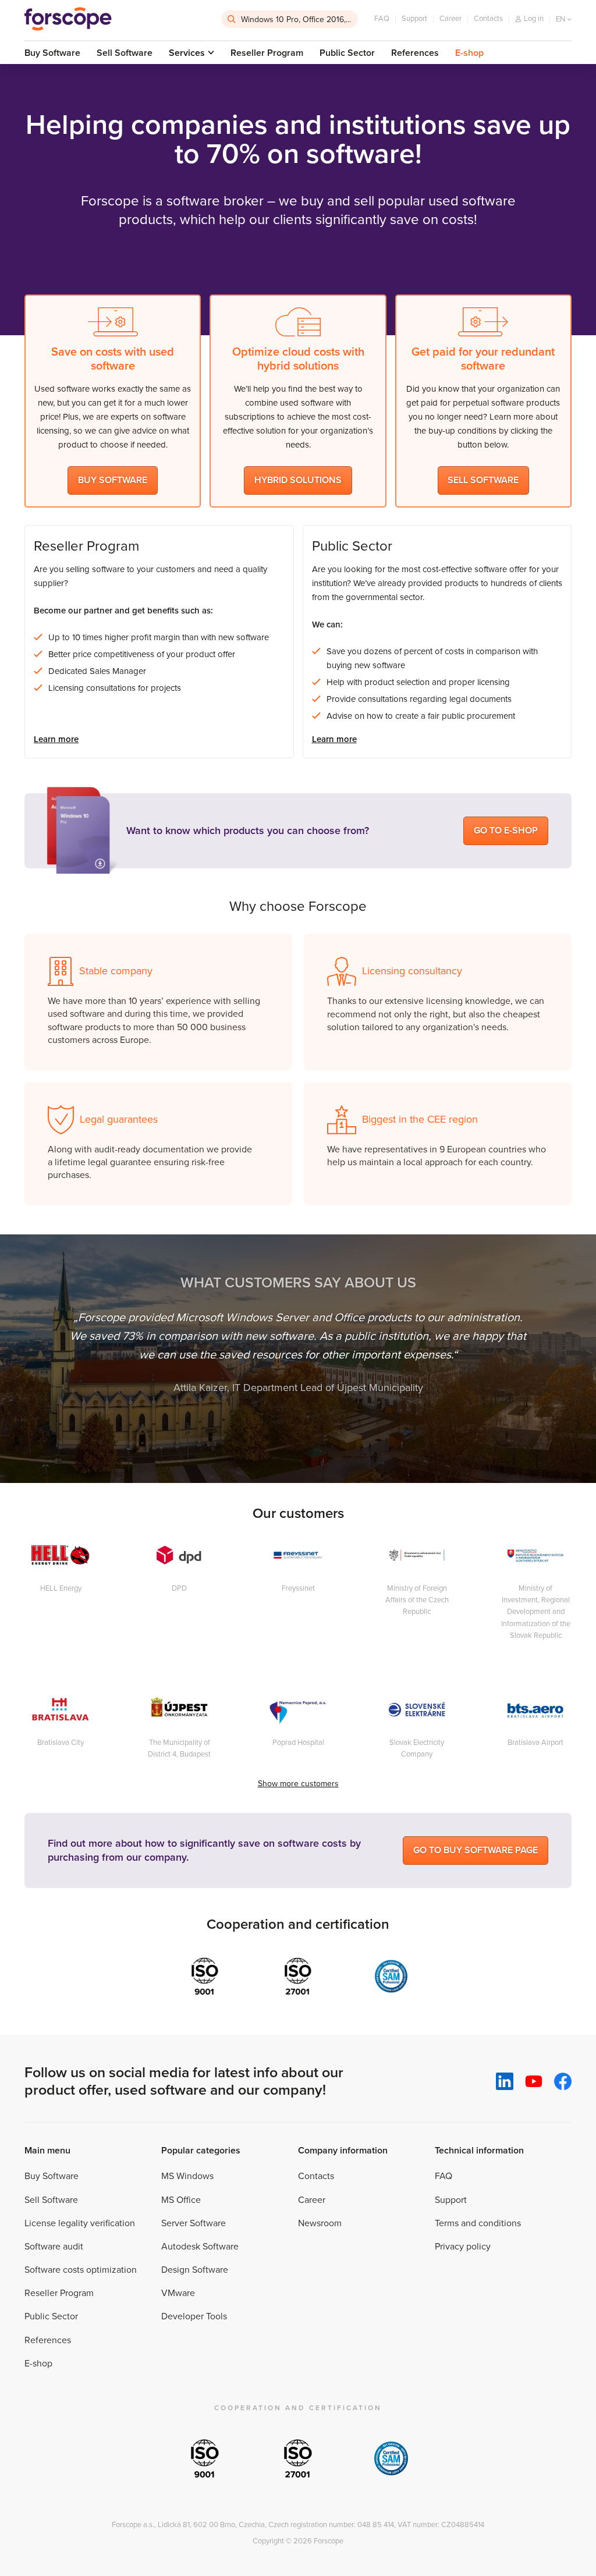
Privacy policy (463, 2247)
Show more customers (298, 1784)
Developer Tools (194, 2316)
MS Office (181, 2200)
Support (414, 19)
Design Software (195, 2270)
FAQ (382, 19)
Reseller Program (267, 53)
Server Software (194, 2223)
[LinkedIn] (505, 2081)
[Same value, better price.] (68, 19)
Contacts (488, 19)
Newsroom (320, 2223)
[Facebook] (563, 2081)
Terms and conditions (478, 2223)
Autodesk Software (200, 2247)
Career (450, 19)
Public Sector (347, 53)
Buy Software (52, 53)
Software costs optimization (81, 2270)
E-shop (469, 53)
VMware (178, 2293)
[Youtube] (534, 2082)
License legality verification (80, 2223)
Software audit (54, 2247)
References (415, 53)
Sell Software (125, 53)
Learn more (56, 739)
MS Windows (187, 2176)
